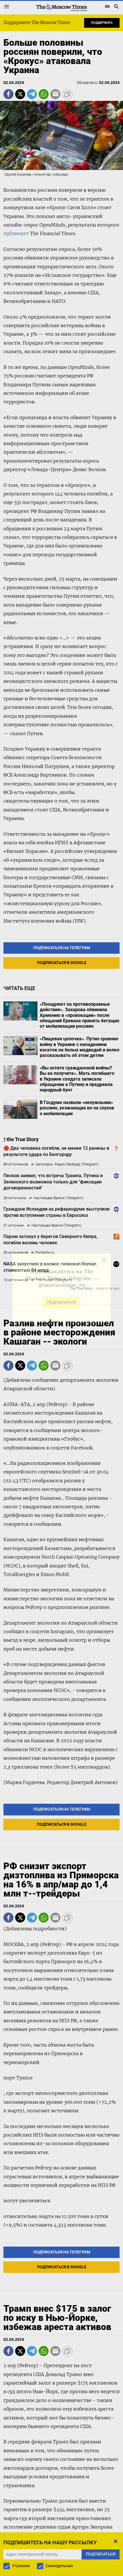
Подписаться (61, 1306)
